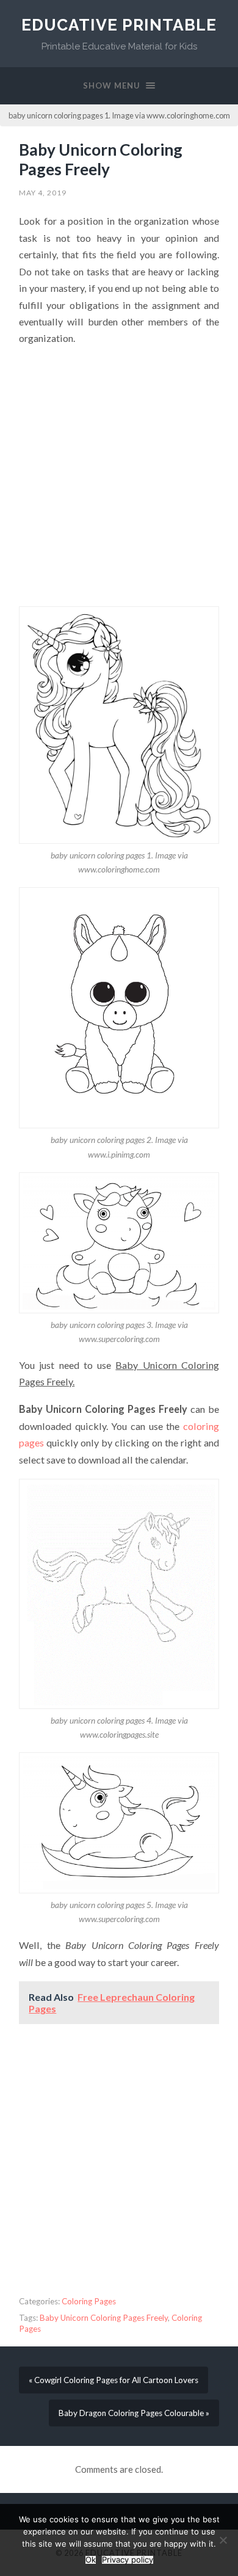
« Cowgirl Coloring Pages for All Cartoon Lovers (114, 2380)
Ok (91, 2560)
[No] (223, 2540)
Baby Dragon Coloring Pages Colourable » (134, 2413)
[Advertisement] (119, 476)
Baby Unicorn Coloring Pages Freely (101, 159)
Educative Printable (119, 25)
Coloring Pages (89, 2301)
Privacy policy (128, 2560)
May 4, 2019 (43, 193)
